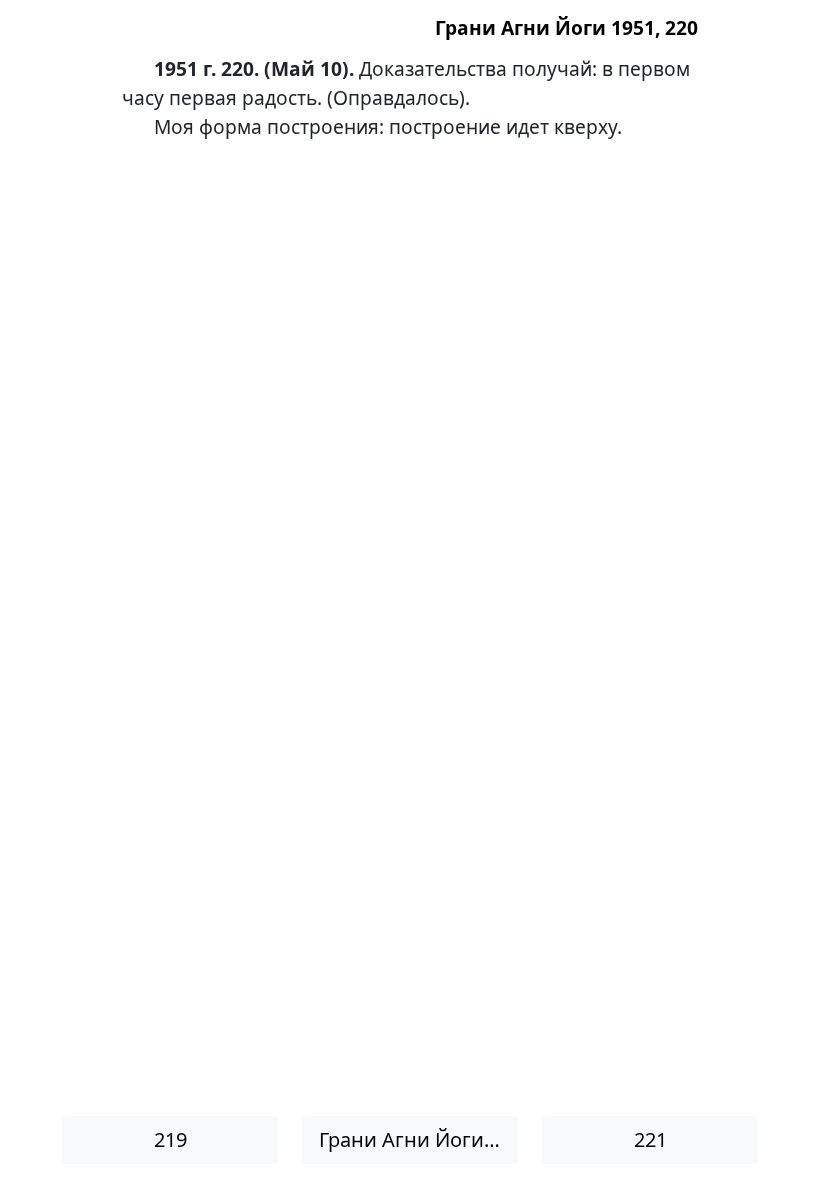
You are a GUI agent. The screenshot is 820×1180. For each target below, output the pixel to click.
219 (170, 1139)
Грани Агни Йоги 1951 (418, 1139)
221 (650, 1139)
